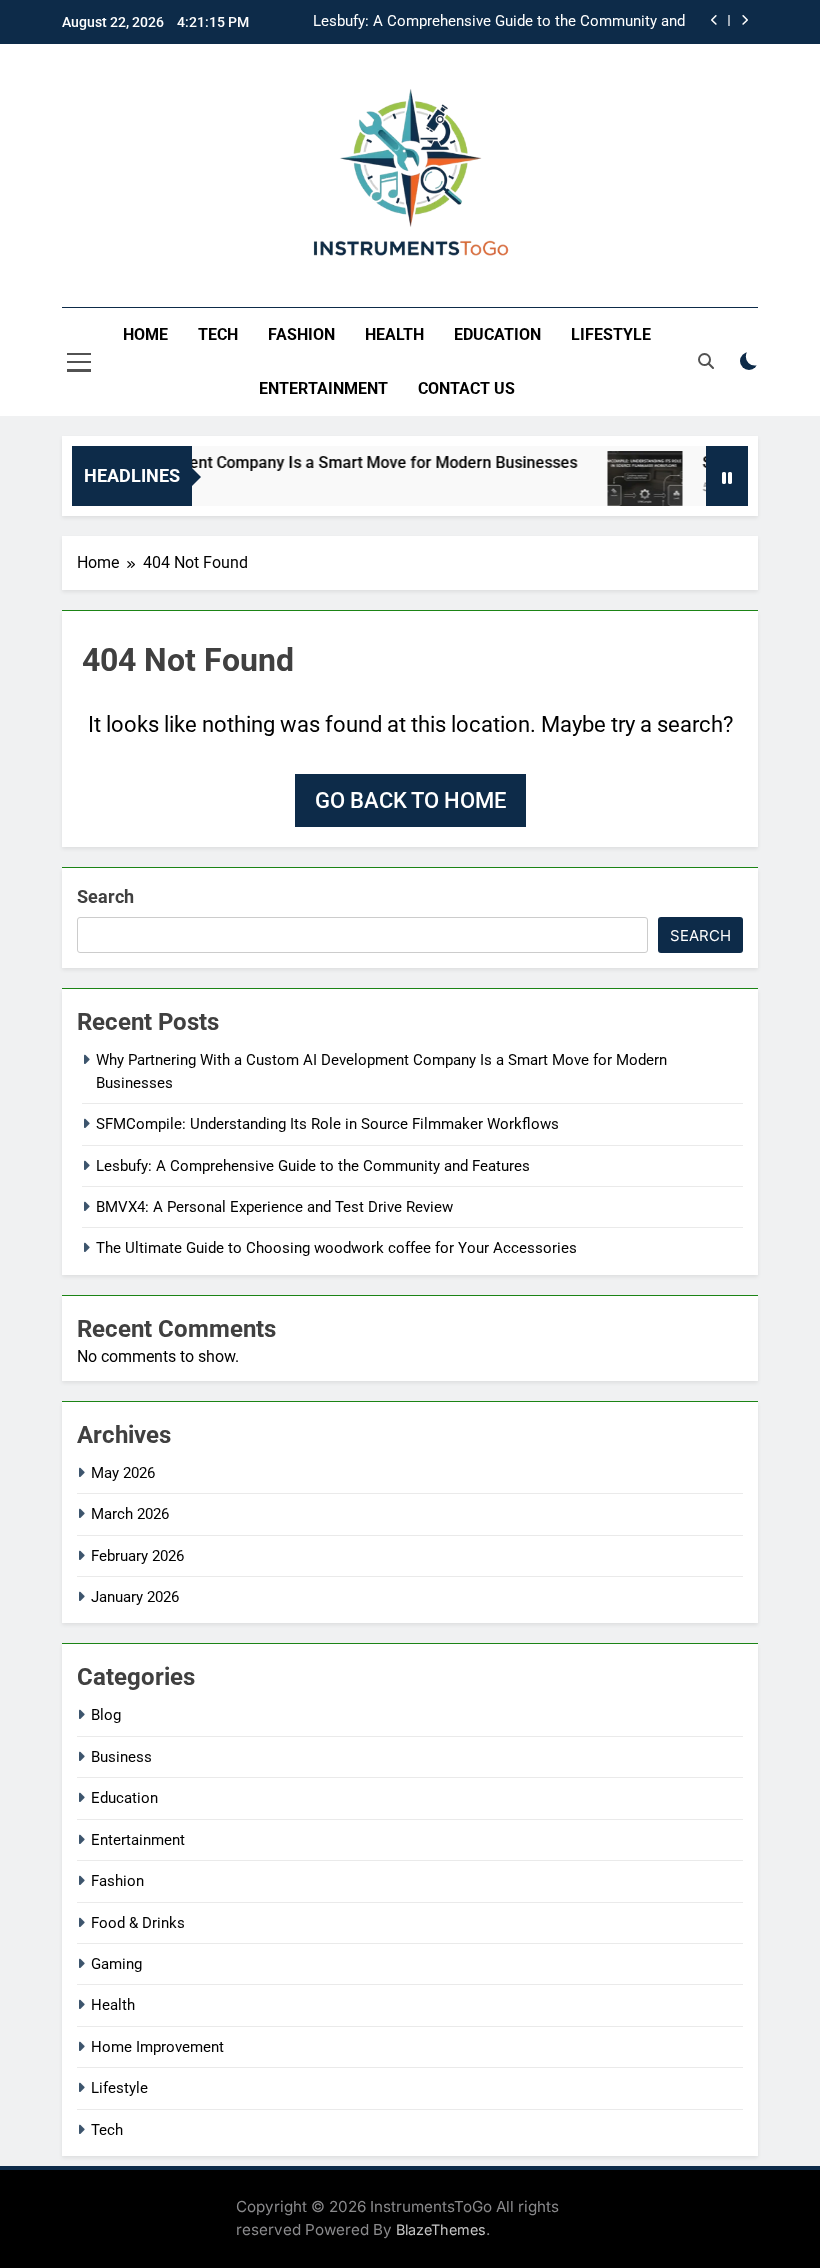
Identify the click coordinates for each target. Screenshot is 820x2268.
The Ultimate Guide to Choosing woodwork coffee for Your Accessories (336, 1248)
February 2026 (137, 1556)
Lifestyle (611, 334)
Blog (106, 1715)
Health (394, 334)
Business (121, 1757)
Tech (218, 334)
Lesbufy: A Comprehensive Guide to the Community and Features (499, 22)
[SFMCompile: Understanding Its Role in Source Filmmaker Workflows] (627, 488)
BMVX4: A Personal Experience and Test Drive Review (274, 1207)
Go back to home (410, 800)
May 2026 (123, 1473)
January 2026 (135, 1597)
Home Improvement (157, 2047)
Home (145, 334)
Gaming (116, 1964)
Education (497, 334)
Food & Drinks (138, 1923)
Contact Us (466, 388)
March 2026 (130, 1514)
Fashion (301, 334)
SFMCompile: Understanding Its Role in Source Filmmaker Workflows (327, 1124)
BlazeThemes (441, 2229)
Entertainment (323, 388)
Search (105, 896)
